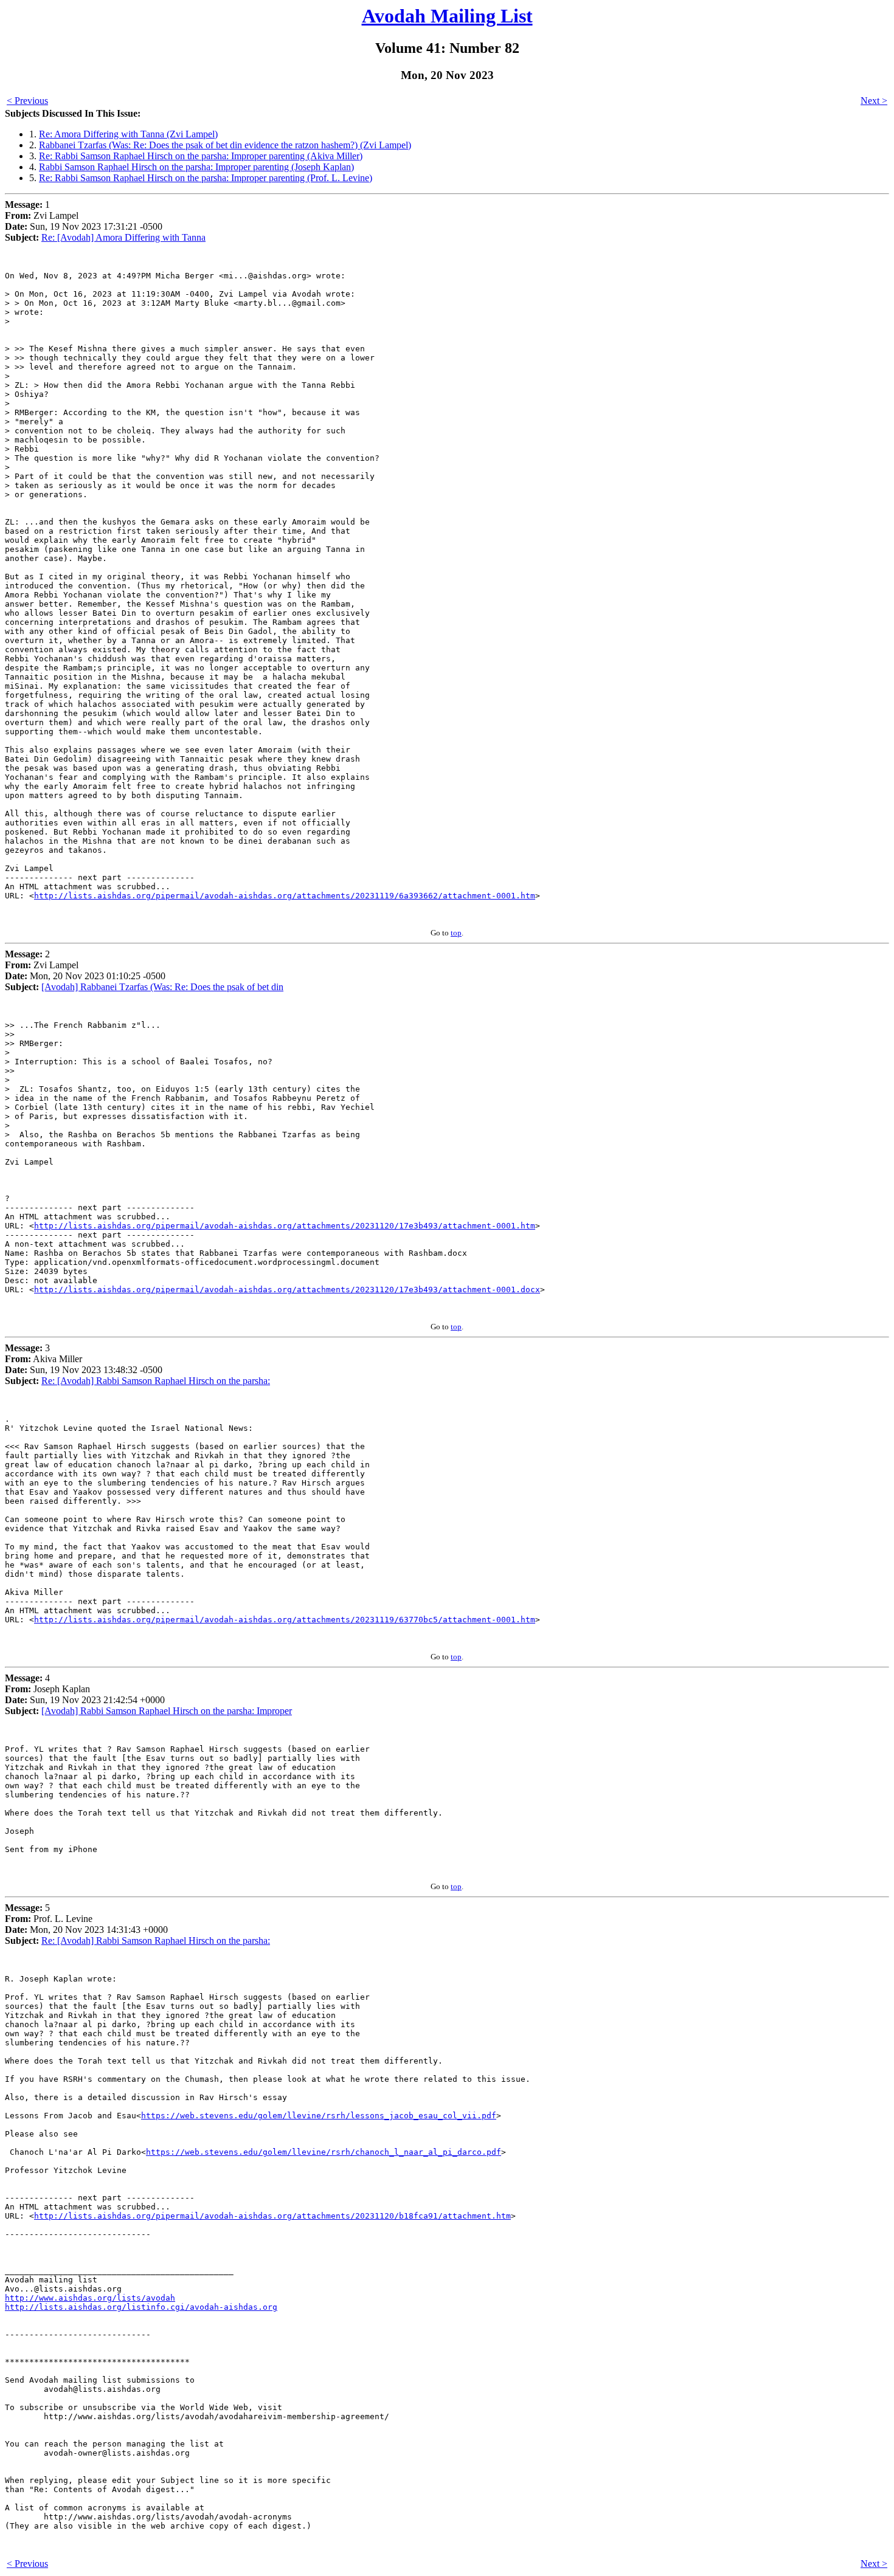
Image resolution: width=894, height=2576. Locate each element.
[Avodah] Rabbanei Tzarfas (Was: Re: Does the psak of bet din (162, 987)
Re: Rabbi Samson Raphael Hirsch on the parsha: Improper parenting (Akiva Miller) (201, 156)
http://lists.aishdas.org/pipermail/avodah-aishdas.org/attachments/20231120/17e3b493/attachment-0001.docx (287, 1290)
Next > (874, 101)
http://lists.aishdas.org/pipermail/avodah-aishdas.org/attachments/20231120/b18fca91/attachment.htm (272, 2216)
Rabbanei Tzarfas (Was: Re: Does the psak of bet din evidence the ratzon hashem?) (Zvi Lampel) (225, 145)
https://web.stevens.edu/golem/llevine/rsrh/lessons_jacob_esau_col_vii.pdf (319, 2116)
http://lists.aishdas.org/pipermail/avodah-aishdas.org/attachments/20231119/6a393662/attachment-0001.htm (285, 896)
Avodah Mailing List (447, 16)
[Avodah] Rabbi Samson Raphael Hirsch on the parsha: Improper (167, 1711)
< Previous (27, 101)
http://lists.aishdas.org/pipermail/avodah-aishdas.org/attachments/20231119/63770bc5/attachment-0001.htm (285, 1620)
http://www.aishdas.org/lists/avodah (90, 2298)
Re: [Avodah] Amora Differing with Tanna (123, 237)
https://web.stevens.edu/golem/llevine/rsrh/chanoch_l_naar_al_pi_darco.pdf (324, 2152)
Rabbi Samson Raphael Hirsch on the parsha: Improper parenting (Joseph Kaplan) (196, 167)
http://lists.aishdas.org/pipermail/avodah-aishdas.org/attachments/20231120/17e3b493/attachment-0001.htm (285, 1226)
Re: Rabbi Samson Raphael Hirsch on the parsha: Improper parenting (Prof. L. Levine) (206, 178)
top (456, 933)
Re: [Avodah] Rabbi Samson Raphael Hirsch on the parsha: (156, 1381)
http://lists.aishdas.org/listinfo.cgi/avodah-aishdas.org (141, 2307)
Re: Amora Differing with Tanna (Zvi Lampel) (128, 134)
